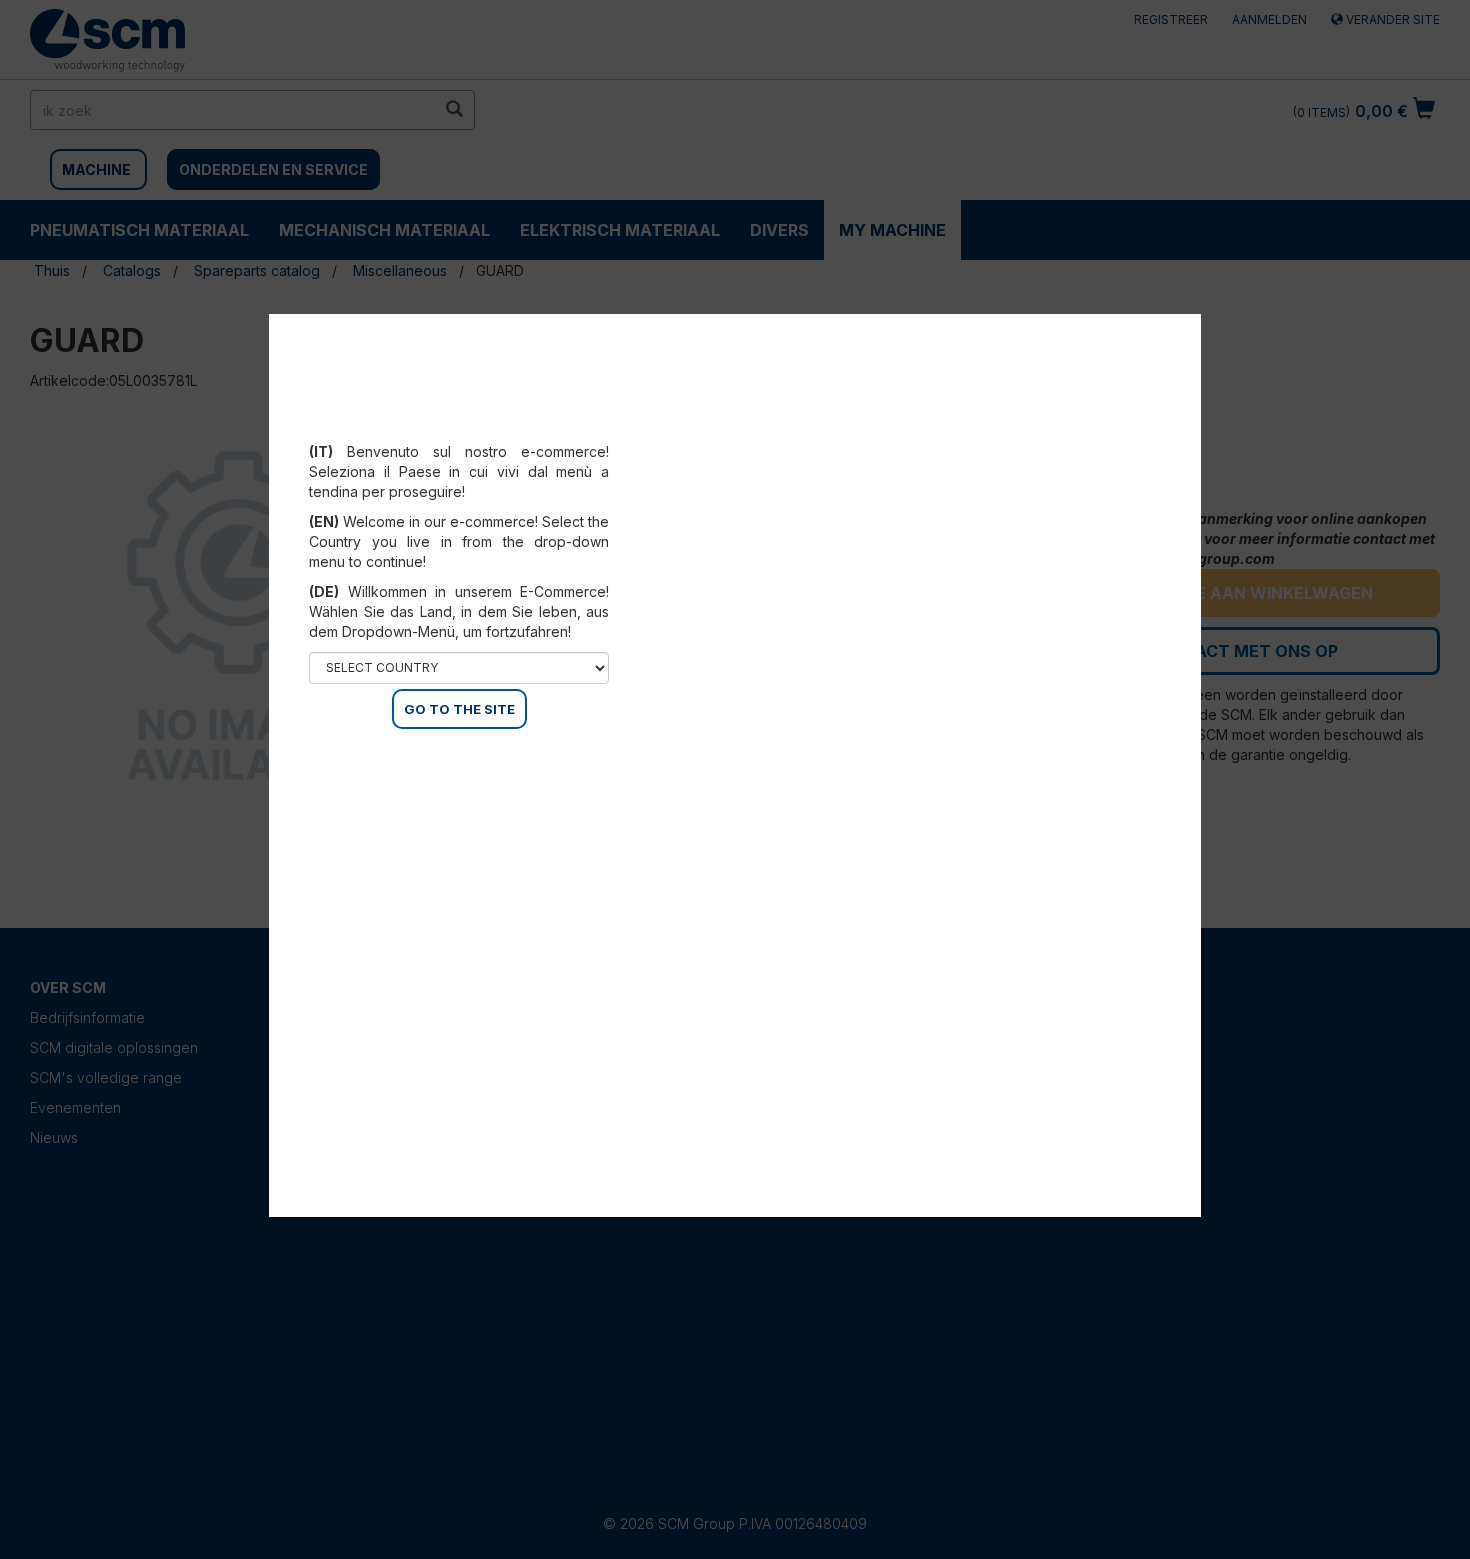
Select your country (472, 427)
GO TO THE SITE (459, 709)
